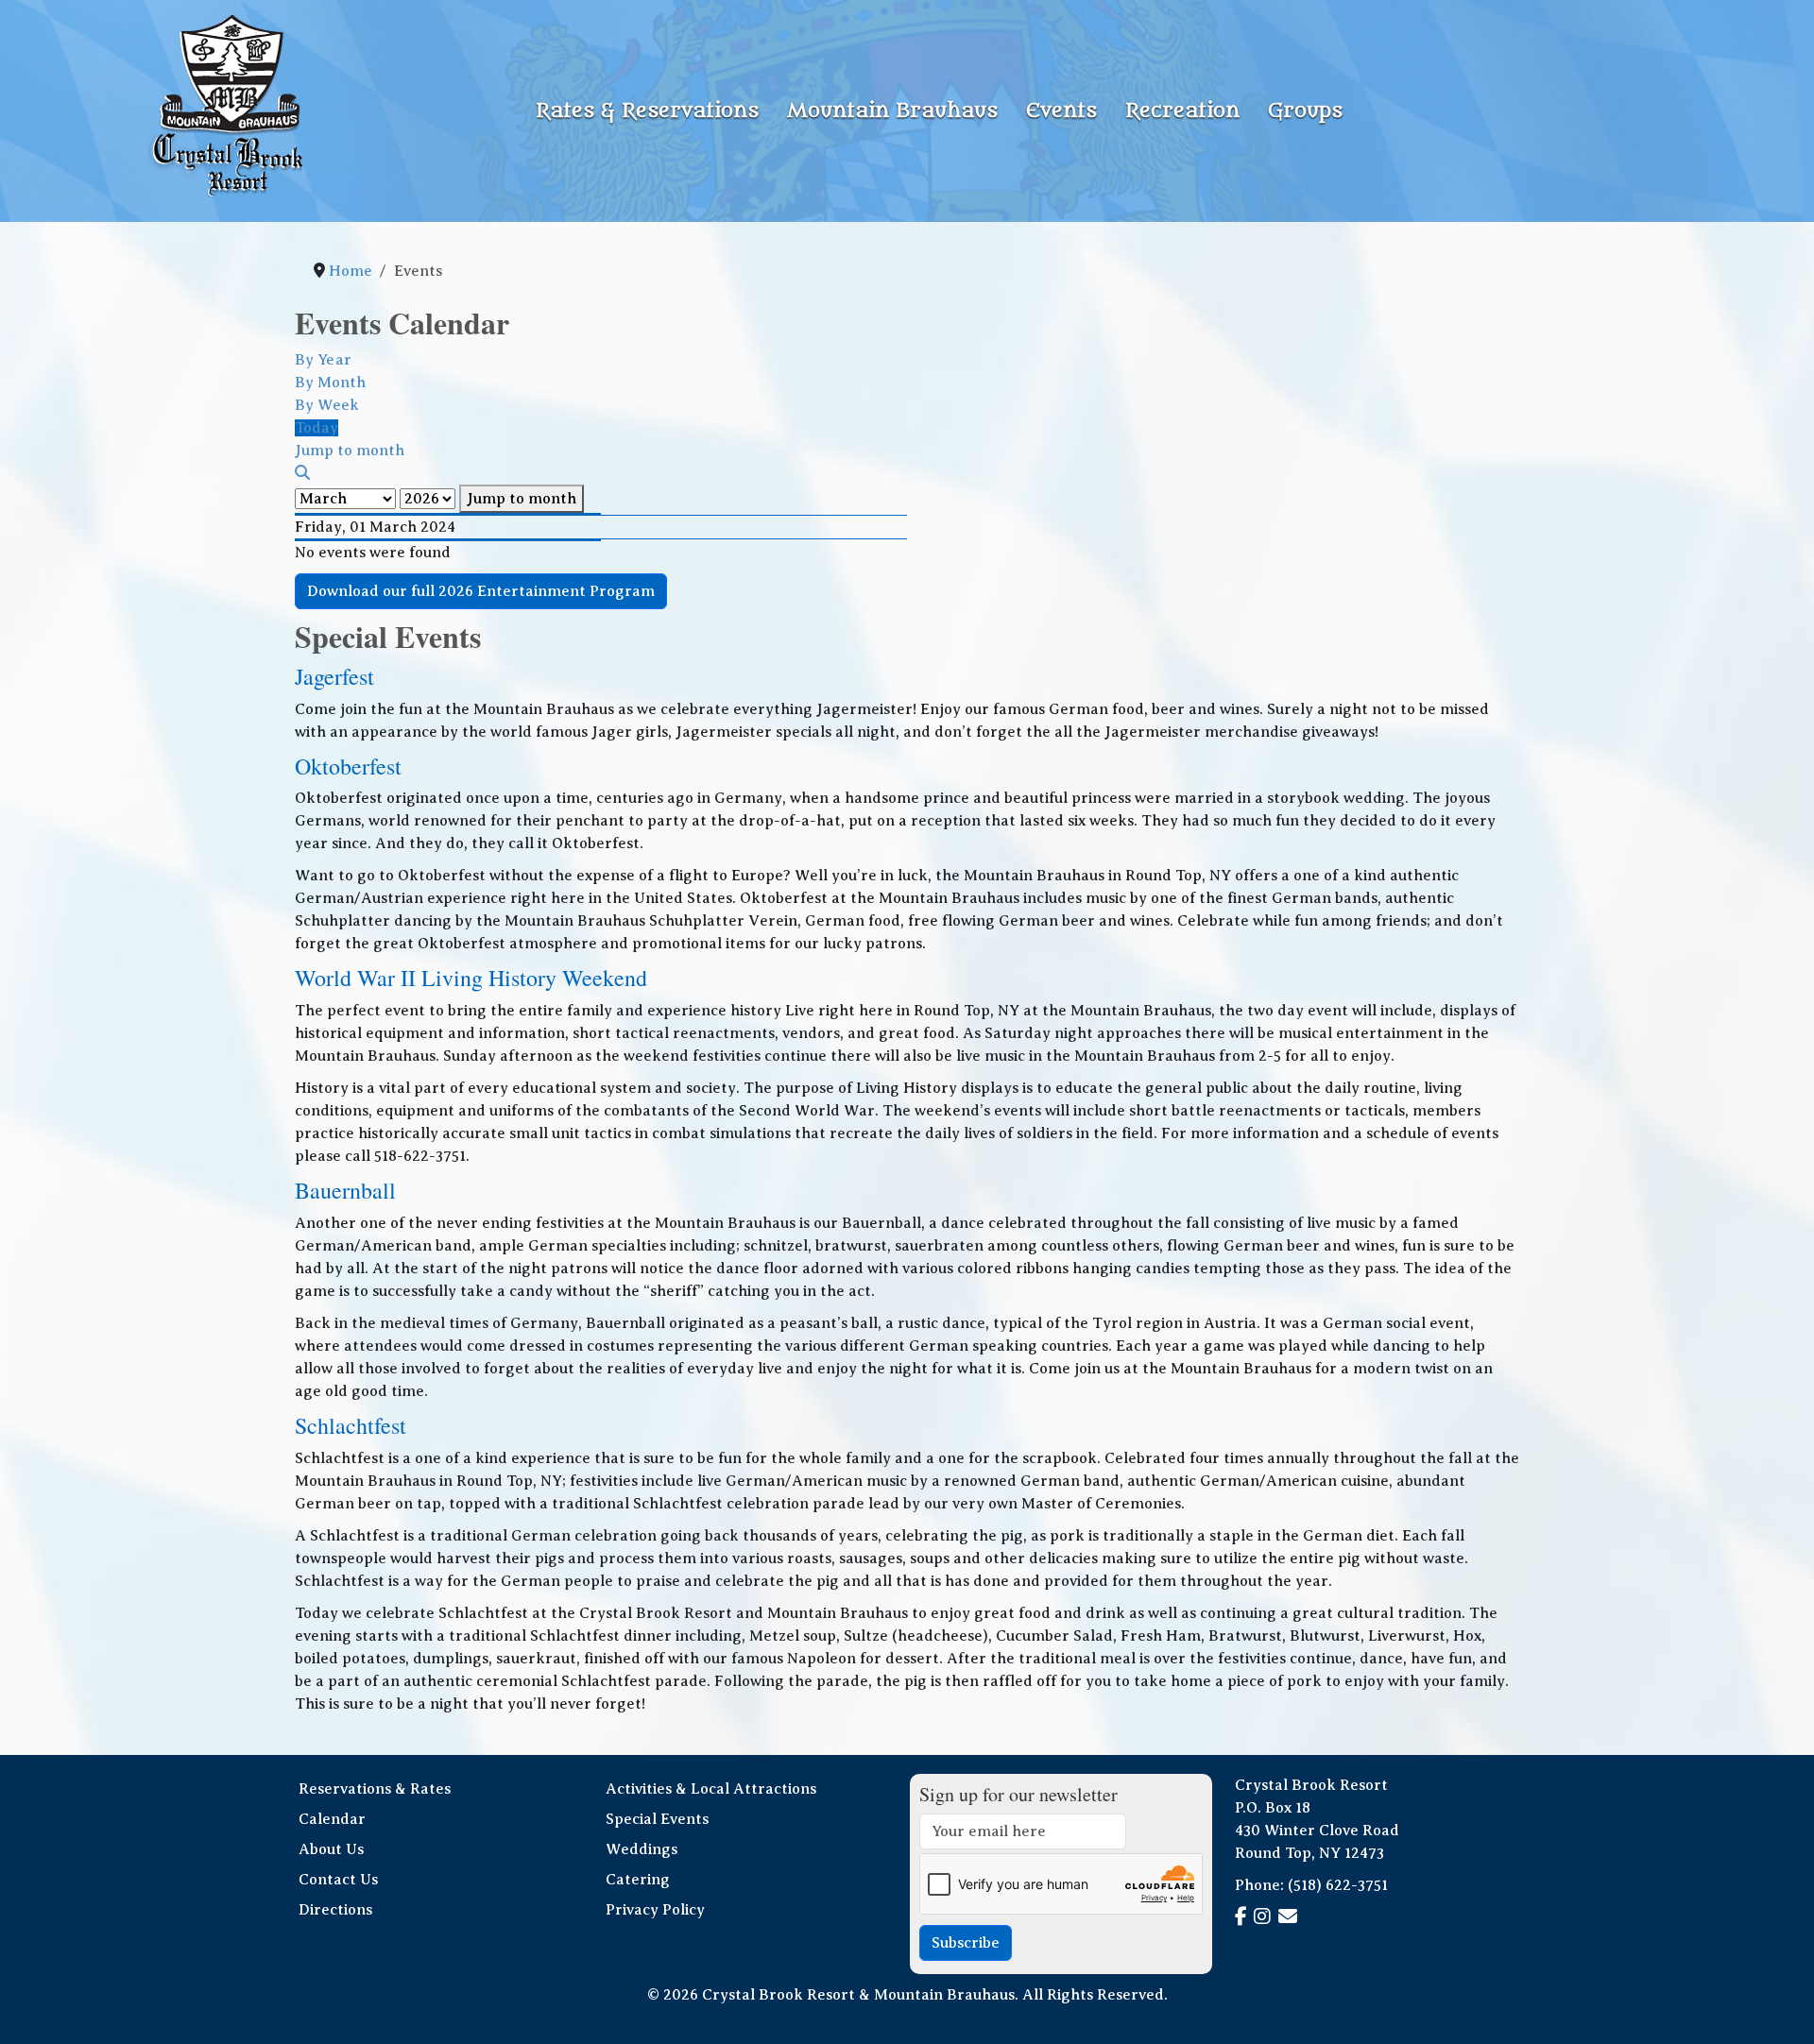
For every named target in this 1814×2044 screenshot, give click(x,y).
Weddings (642, 1849)
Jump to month (522, 499)
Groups (1305, 111)
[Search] (302, 473)
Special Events (657, 1819)
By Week (327, 405)
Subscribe (966, 1943)
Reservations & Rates (375, 1789)
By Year (323, 360)
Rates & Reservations (647, 111)
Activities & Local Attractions (711, 1789)
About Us (331, 1849)
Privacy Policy (655, 1910)
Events (1061, 111)
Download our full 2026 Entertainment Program (481, 591)
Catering (638, 1880)
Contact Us (338, 1880)
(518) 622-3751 (1338, 1885)
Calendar (332, 1819)
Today (317, 428)
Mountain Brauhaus (892, 111)
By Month (330, 383)
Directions (335, 1910)
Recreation (1182, 111)
